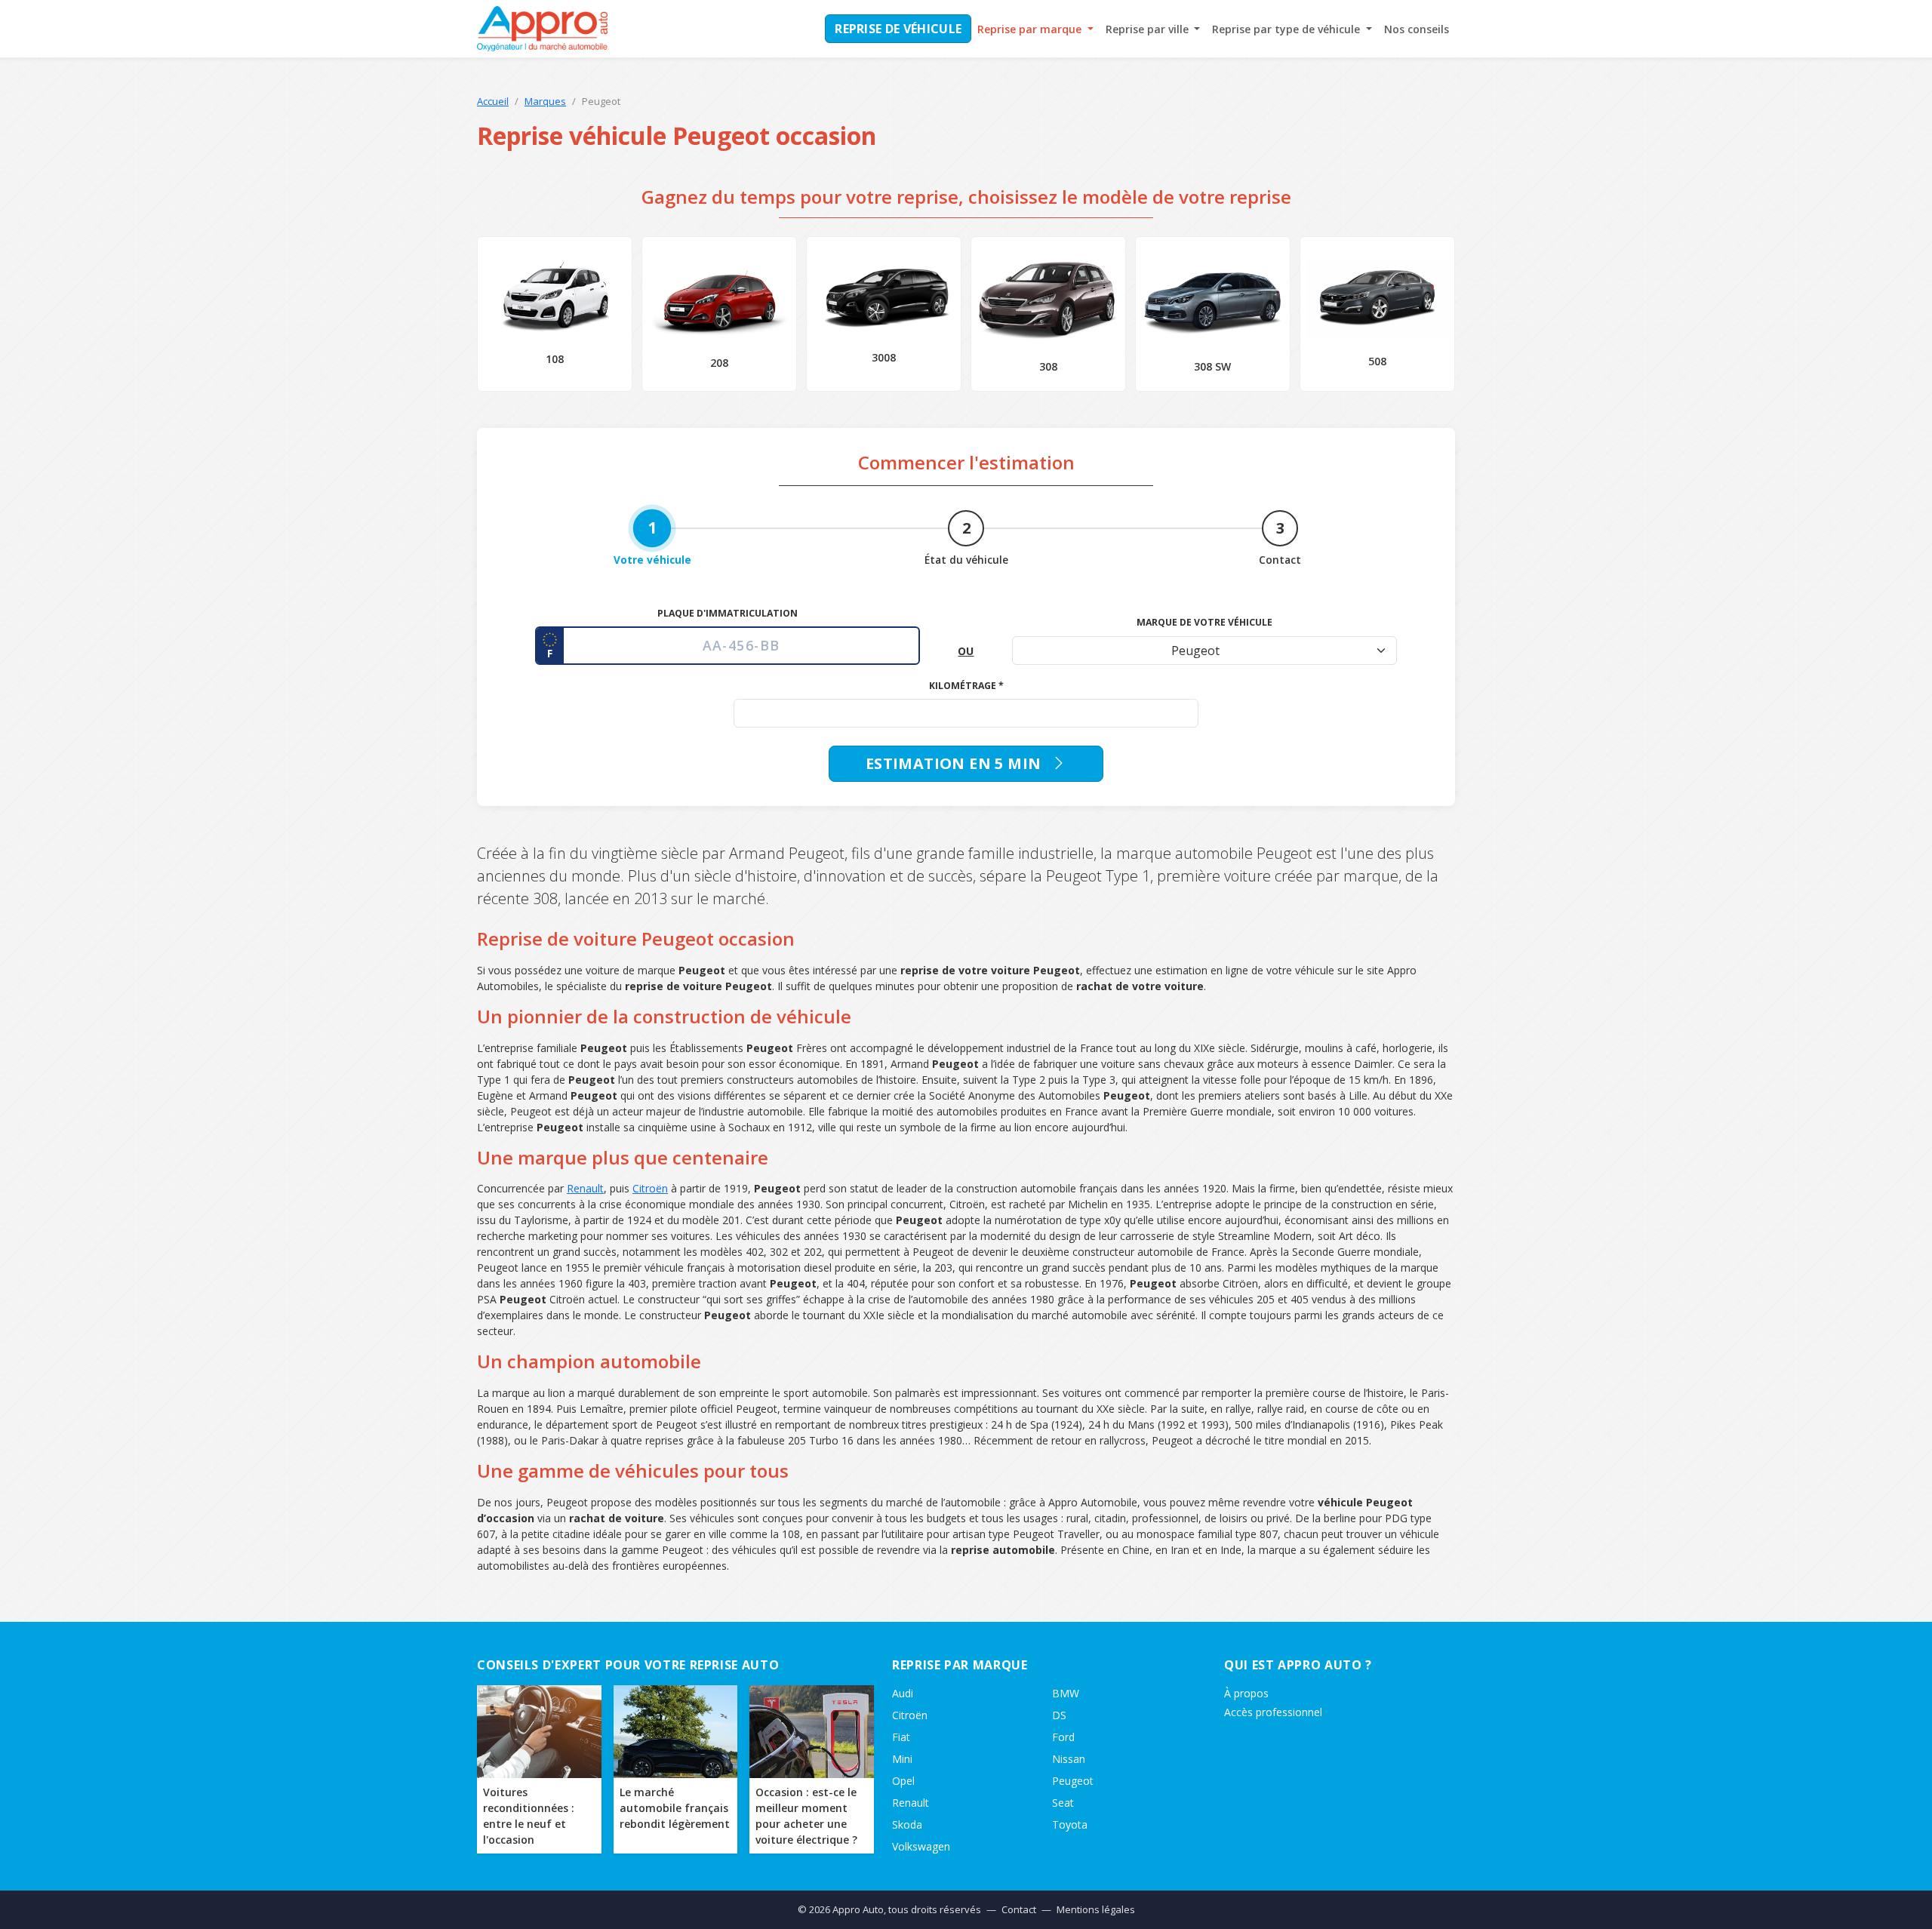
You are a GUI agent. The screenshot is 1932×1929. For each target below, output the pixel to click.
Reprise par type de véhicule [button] (1287, 29)
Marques (545, 101)
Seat (1063, 1803)
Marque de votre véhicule (1204, 622)
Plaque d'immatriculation (728, 613)
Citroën (650, 1188)
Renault (585, 1188)
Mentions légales (1096, 1909)
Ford (1063, 1737)
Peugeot (1073, 1781)
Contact (1019, 1909)
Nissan (1069, 1759)
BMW (1066, 1693)
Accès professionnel (1273, 1712)
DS (1059, 1715)
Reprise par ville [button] (1149, 29)
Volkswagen (921, 1846)
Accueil (493, 101)
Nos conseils (1417, 29)
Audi (903, 1693)
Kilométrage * (966, 686)
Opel (903, 1781)
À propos (1246, 1693)
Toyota (1070, 1824)
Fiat (901, 1737)
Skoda (907, 1824)
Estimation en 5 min (955, 763)
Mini (902, 1759)
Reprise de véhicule (898, 29)
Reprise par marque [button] (1031, 29)
